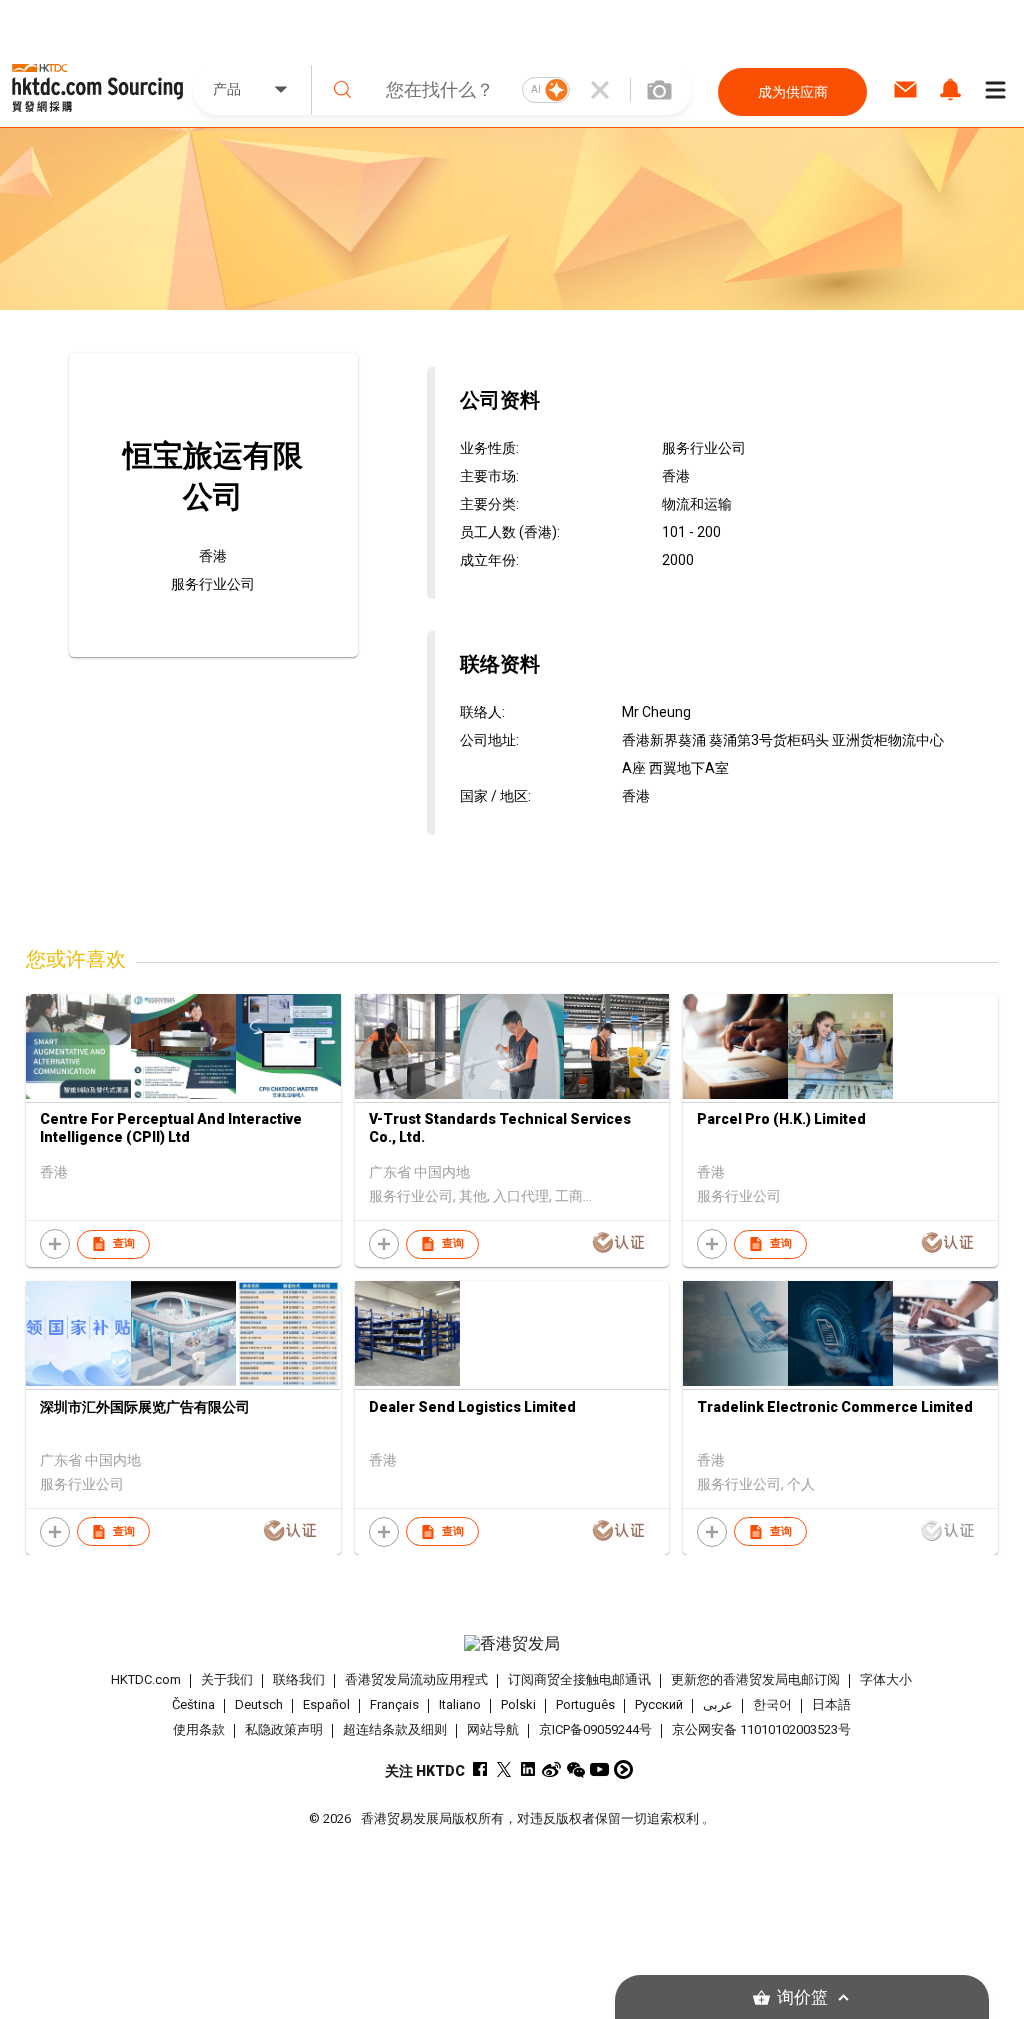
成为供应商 (793, 92)
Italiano (460, 1704)
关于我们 (227, 1679)
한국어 (772, 1704)
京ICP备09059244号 (595, 1729)
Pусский (659, 1704)
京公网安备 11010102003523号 (761, 1729)
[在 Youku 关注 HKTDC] (623, 1769)
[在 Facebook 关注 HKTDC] (479, 1769)
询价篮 (802, 1997)
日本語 (831, 1704)
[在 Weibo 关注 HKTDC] (551, 1769)
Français (394, 1704)
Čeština (193, 1704)
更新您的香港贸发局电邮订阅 (755, 1679)
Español (326, 1704)
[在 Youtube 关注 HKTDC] (599, 1769)
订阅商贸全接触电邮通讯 (579, 1679)
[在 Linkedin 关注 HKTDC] (527, 1769)
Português (585, 1704)
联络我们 (299, 1679)
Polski (518, 1704)
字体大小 (886, 1679)
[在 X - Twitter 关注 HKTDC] (503, 1769)
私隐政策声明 (284, 1729)
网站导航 (493, 1729)
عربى (718, 1704)
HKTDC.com (146, 1679)
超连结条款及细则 (395, 1729)
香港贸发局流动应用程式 (416, 1679)
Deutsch (259, 1704)
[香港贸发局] (512, 1644)
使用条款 (199, 1729)
